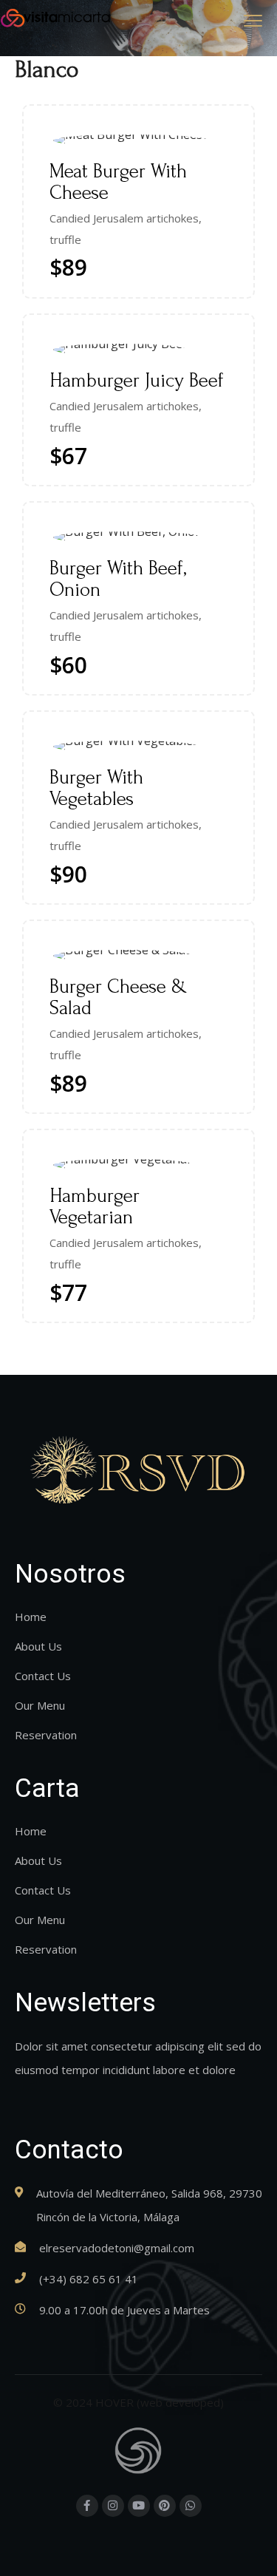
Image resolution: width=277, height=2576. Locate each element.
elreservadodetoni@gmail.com (117, 2248)
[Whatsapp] (191, 2506)
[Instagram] (113, 2506)
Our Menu (40, 1705)
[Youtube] (139, 2506)
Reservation (46, 1735)
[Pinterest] (165, 2506)
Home (31, 1617)
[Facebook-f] (87, 2506)
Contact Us (43, 1676)
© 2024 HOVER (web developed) (138, 2402)
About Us (38, 1646)
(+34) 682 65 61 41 (89, 2279)
